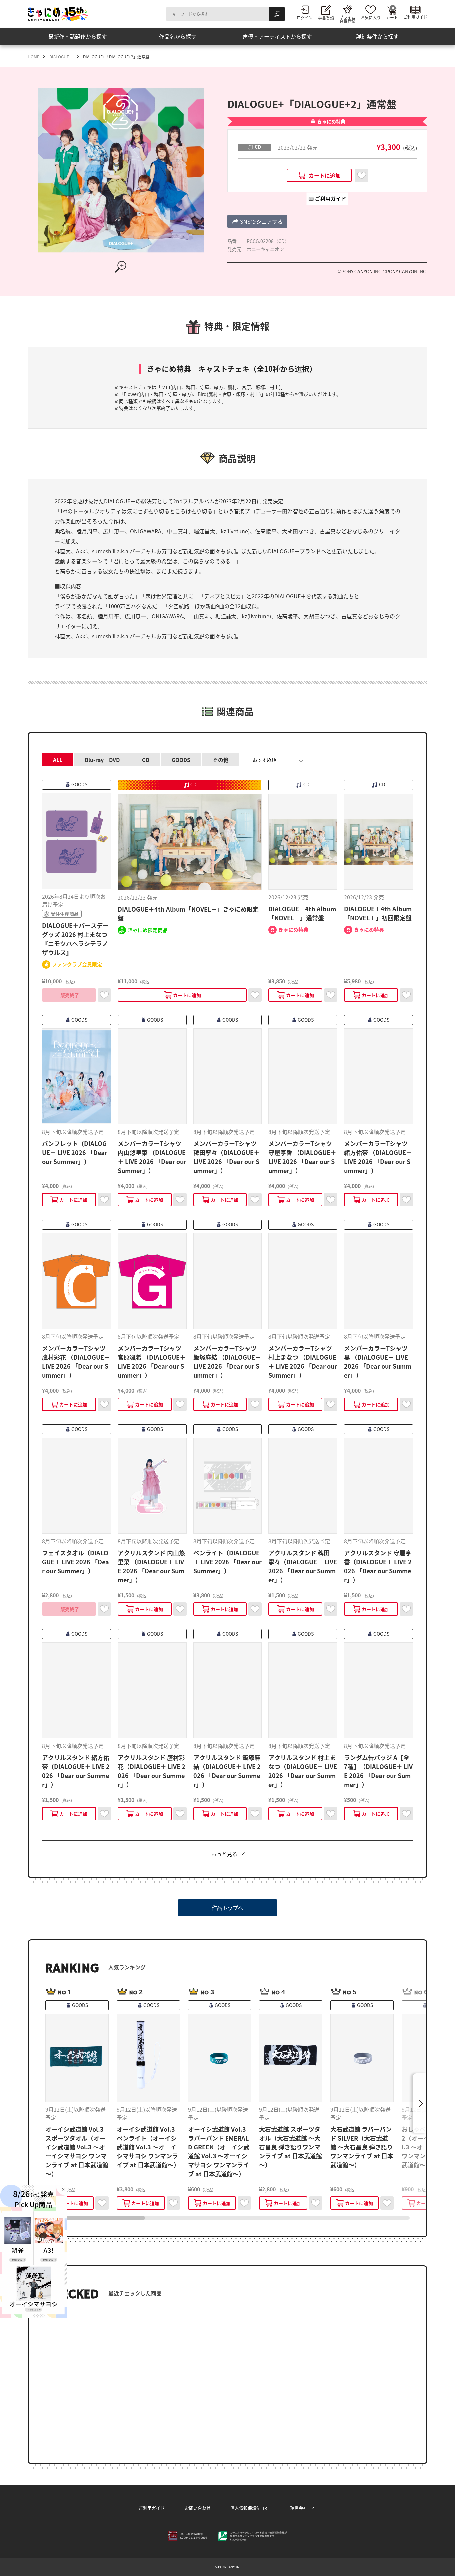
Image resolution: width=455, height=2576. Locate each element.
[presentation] (95, 2218)
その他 (221, 760)
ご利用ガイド (152, 2508)
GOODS (181, 760)
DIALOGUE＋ (61, 57)
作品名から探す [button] (178, 36)
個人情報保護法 (246, 2508)
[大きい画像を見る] (121, 267)
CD (146, 760)
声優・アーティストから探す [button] (277, 36)
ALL (58, 760)
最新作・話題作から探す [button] (78, 36)
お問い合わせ (198, 2508)
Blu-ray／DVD (102, 760)
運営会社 (299, 2508)
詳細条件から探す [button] (377, 36)
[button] (257, 221)
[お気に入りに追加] (362, 175)
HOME (33, 57)
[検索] (277, 14)
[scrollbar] (227, 2218)
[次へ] (420, 2103)
